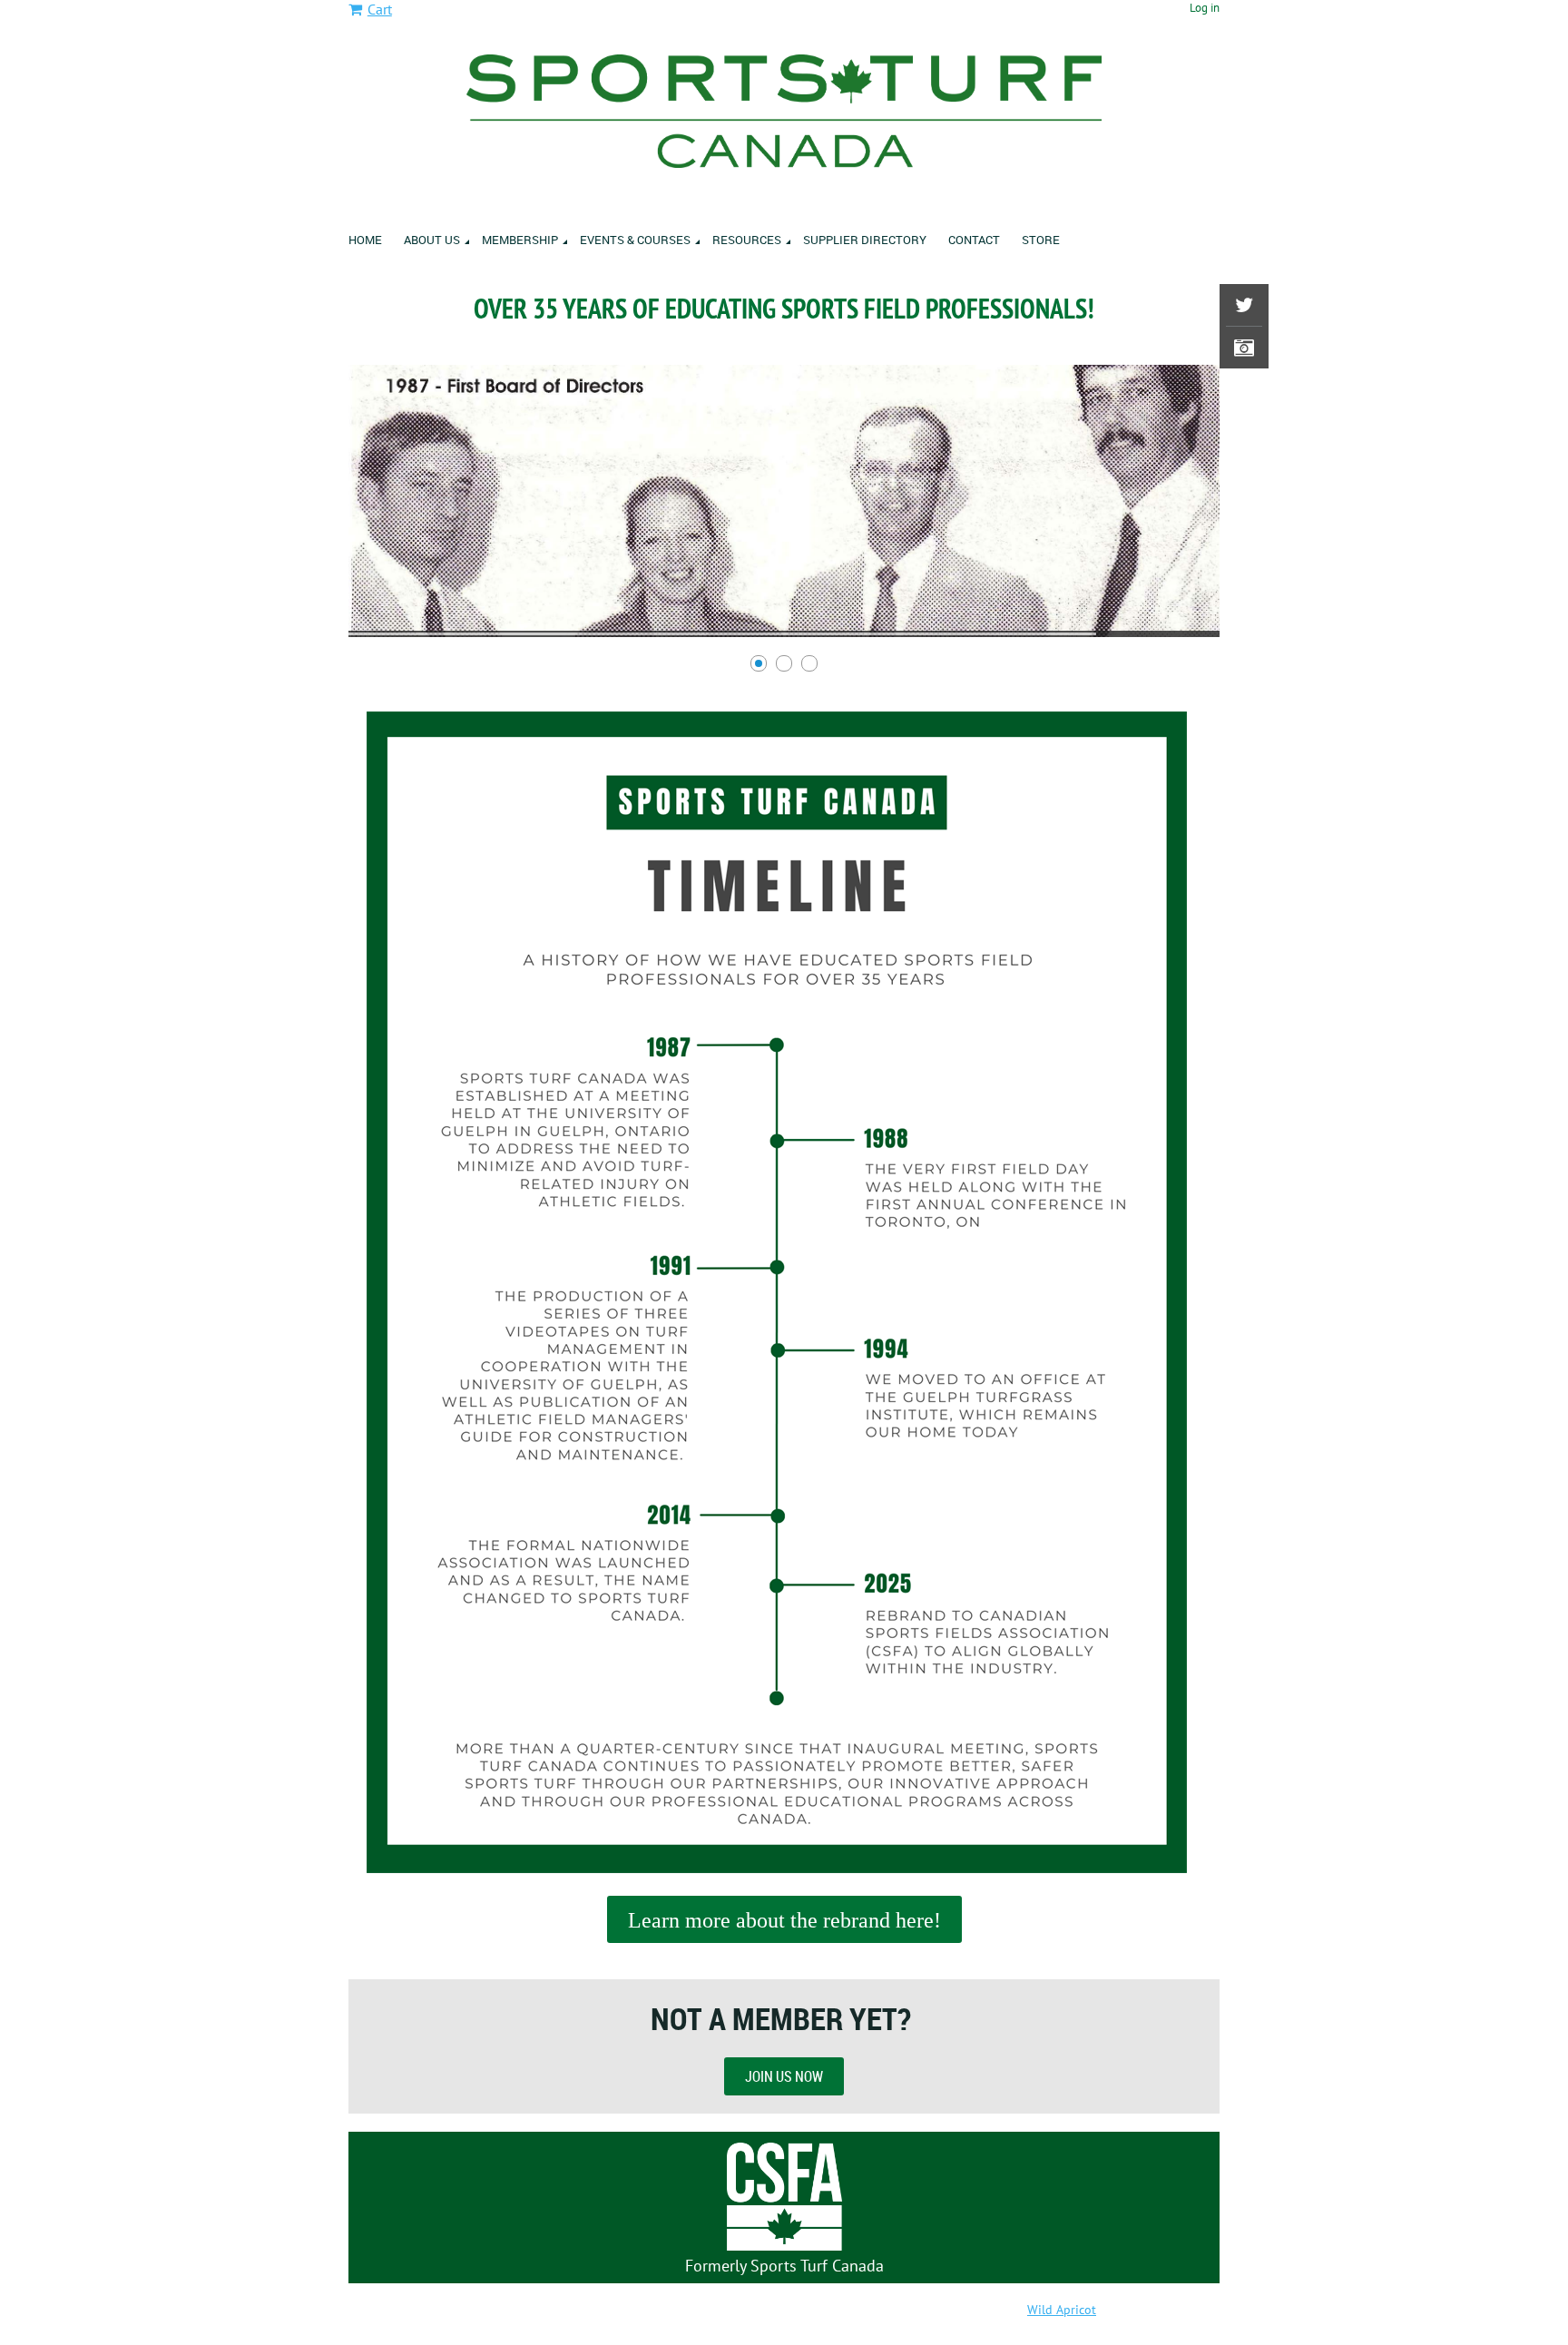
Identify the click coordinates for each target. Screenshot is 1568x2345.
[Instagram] (1244, 348)
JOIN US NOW (784, 2076)
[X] (1244, 305)
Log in (1205, 8)
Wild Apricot (1062, 2310)
